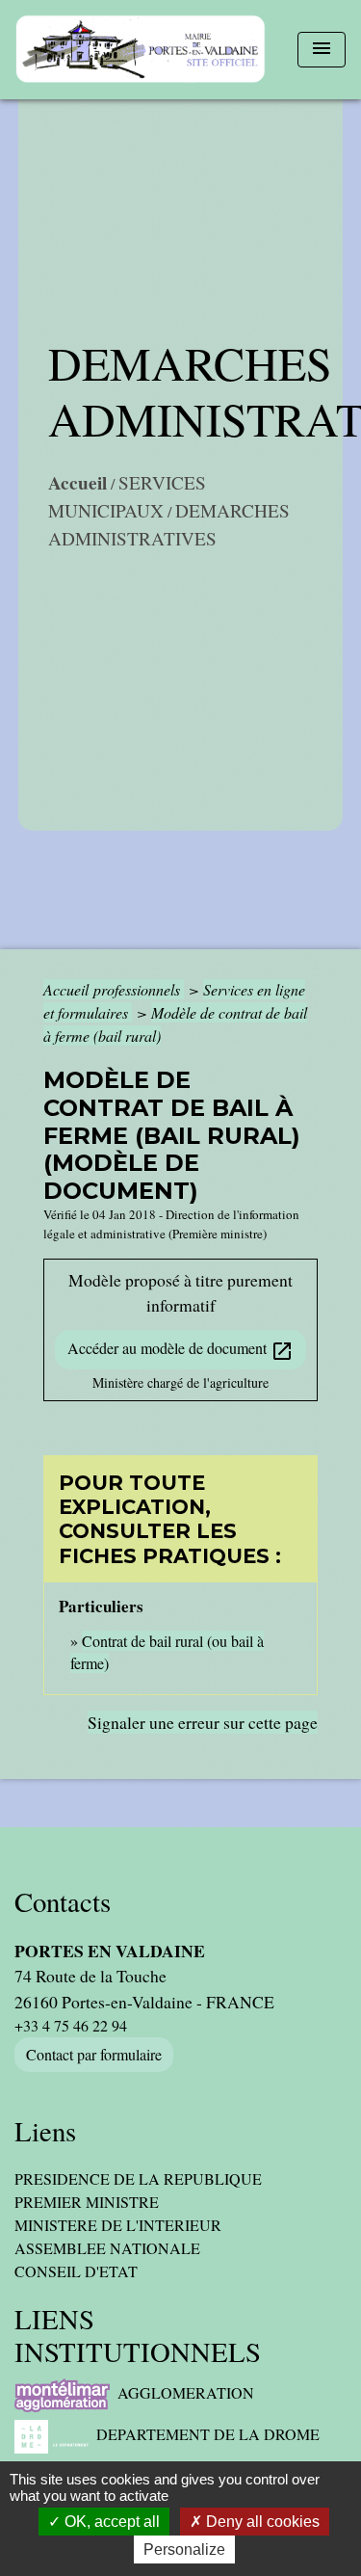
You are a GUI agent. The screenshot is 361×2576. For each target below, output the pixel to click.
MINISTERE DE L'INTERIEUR (118, 2225)
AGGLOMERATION (186, 2392)
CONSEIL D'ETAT (76, 2271)
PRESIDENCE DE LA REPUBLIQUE (138, 2178)
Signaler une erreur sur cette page (203, 1722)
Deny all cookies (261, 2522)
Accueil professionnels (114, 989)
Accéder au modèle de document (180, 1350)
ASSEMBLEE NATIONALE (107, 2248)
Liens (45, 2131)
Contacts (63, 1902)
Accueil (77, 483)
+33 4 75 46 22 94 (71, 2025)
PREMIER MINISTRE (87, 2202)
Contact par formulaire (94, 2054)
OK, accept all (110, 2522)
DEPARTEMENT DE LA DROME (208, 2434)
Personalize (184, 2549)
